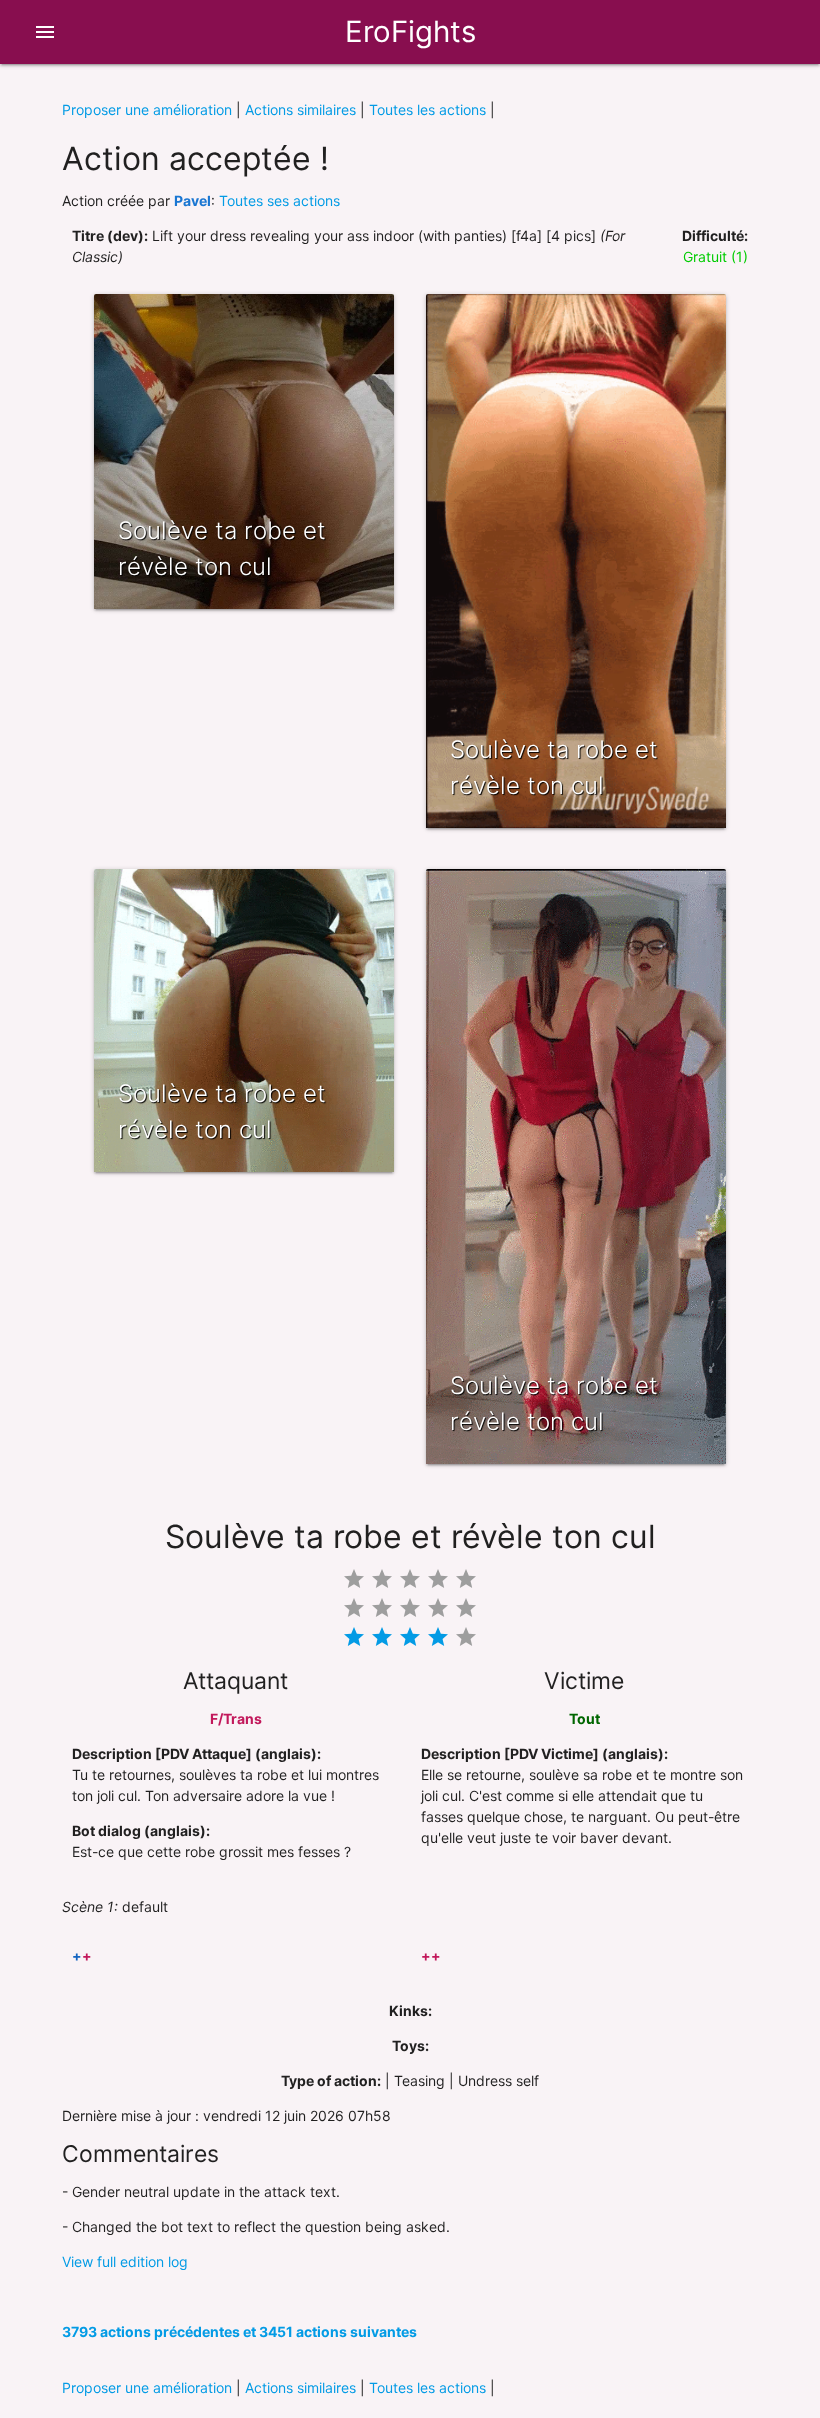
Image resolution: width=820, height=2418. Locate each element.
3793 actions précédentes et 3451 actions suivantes (239, 2331)
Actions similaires (300, 109)
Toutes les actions (427, 109)
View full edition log (125, 2261)
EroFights (410, 31)
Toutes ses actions (279, 200)
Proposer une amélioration (147, 109)
